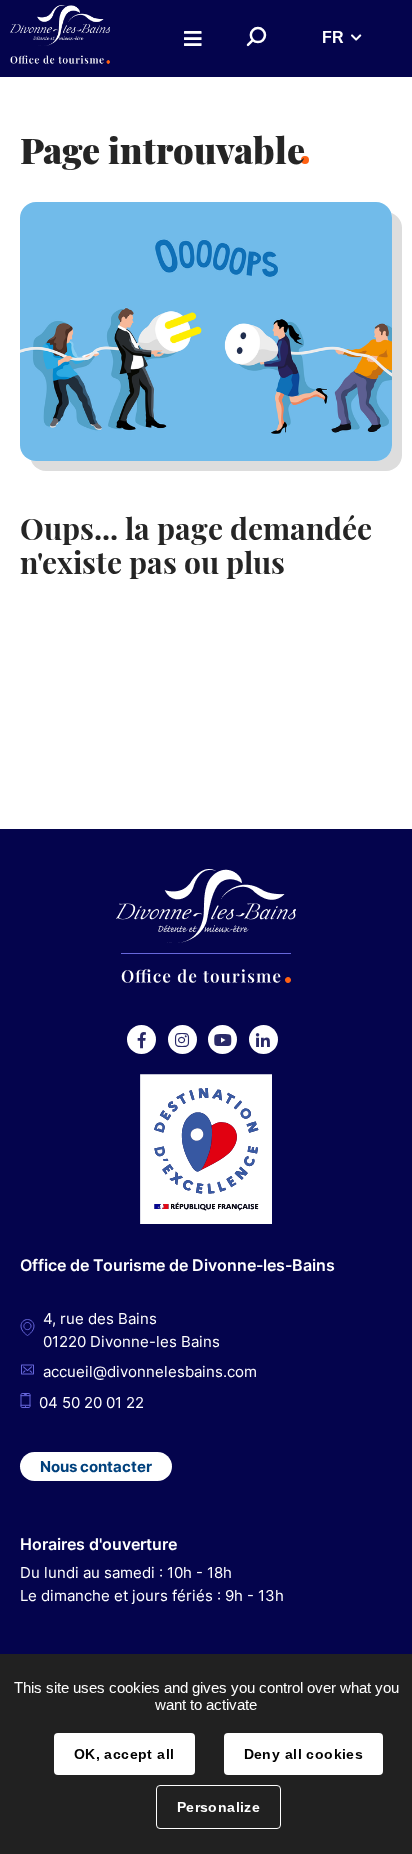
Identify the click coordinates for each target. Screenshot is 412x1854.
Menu (193, 38)
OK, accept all (124, 1754)
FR (333, 37)
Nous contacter (96, 1466)
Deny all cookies (304, 1754)
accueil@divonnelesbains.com (150, 1371)
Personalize (219, 1807)
